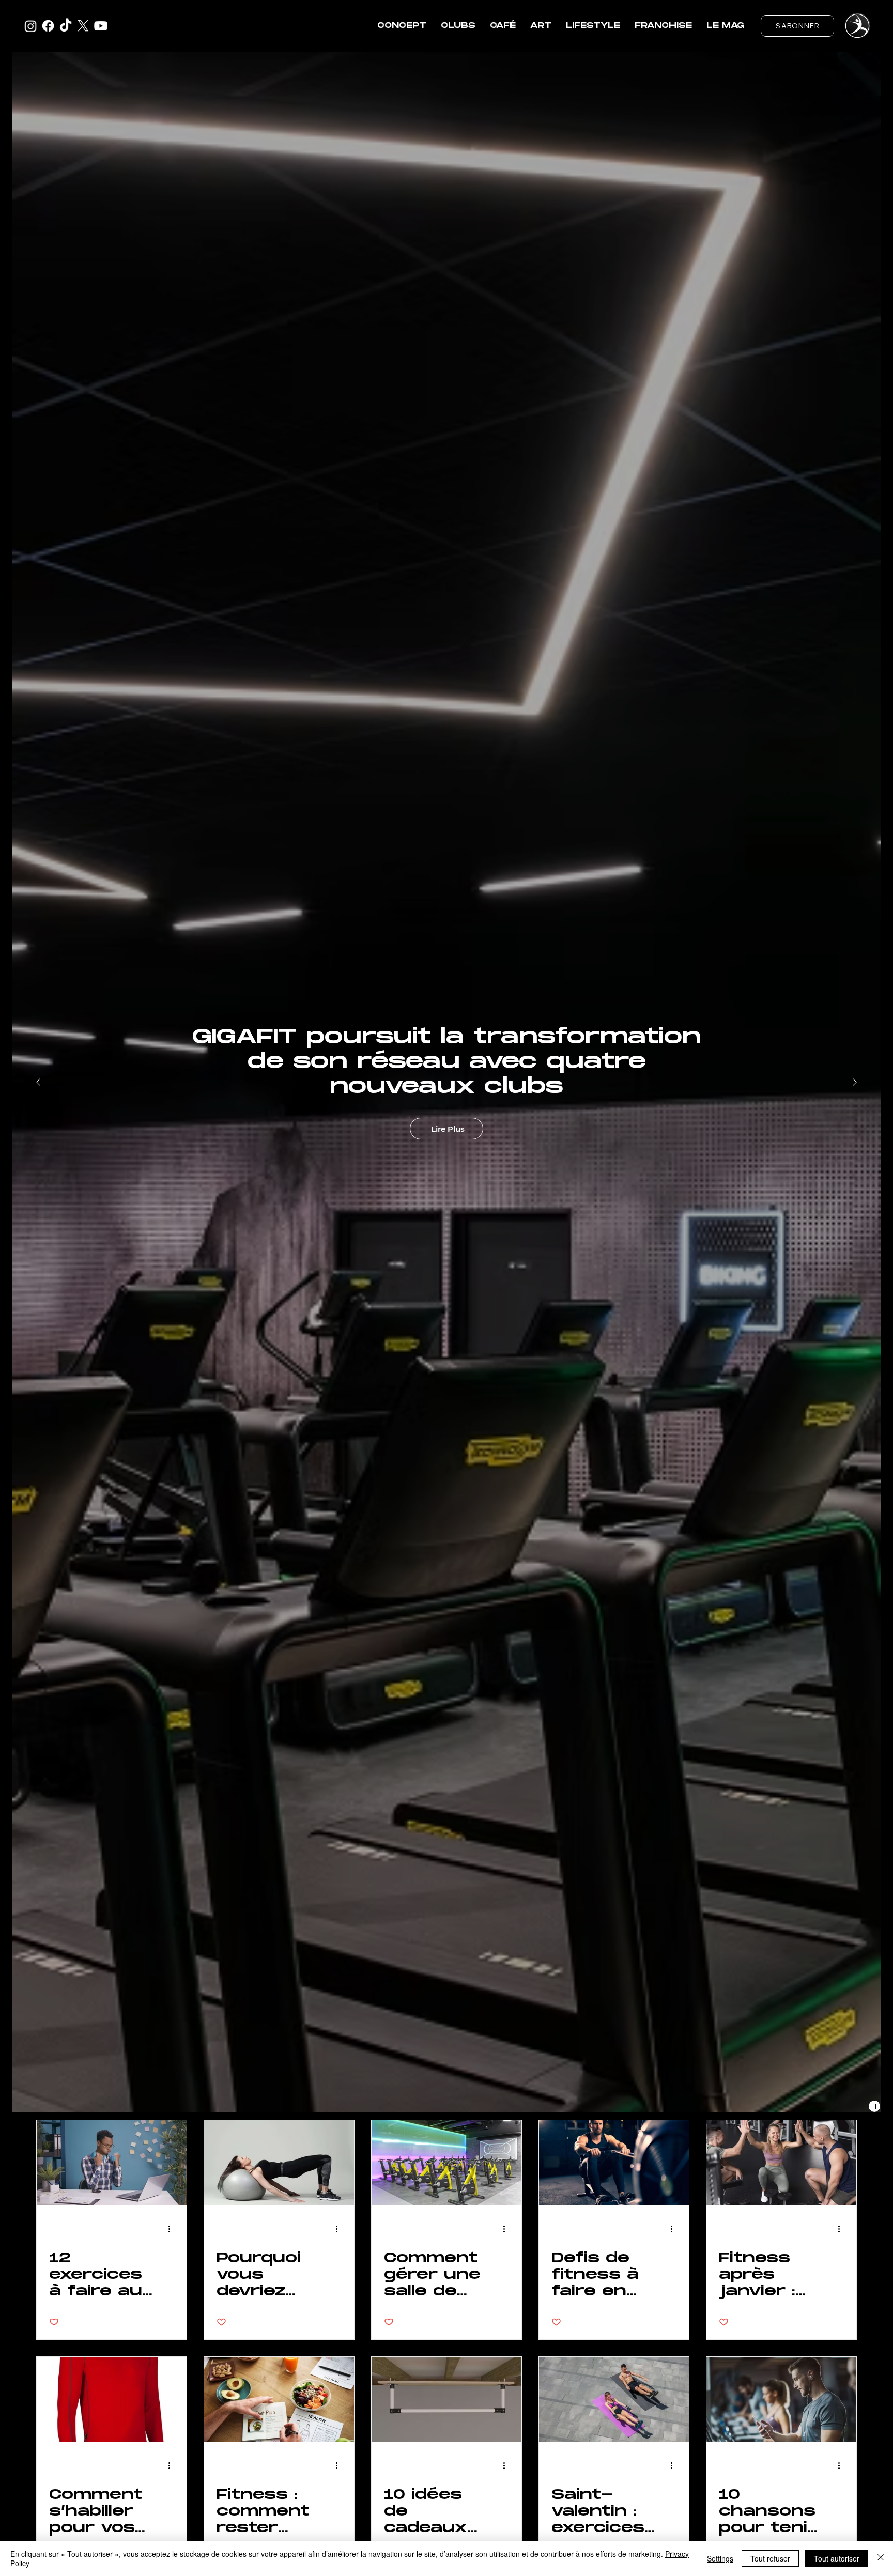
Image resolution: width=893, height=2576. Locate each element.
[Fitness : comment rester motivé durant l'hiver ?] (279, 2400)
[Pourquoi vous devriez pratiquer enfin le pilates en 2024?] (279, 2163)
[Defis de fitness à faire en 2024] (614, 2163)
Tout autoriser (837, 2558)
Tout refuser (770, 2558)
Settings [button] (720, 2558)
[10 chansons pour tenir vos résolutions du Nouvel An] (781, 2400)
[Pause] (874, 2106)
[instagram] (30, 26)
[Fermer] (881, 2558)
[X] (83, 26)
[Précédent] (38, 1082)
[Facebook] (48, 26)
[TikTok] (66, 26)
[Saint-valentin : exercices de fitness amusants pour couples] (614, 2400)
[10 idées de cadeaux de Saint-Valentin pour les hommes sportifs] (446, 2400)
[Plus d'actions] (173, 2229)
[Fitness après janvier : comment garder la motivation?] (781, 2163)
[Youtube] (101, 26)
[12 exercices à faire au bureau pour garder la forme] (112, 2163)
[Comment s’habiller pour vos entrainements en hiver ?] (112, 2400)
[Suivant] (855, 1082)
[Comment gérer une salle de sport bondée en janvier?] (446, 2163)
